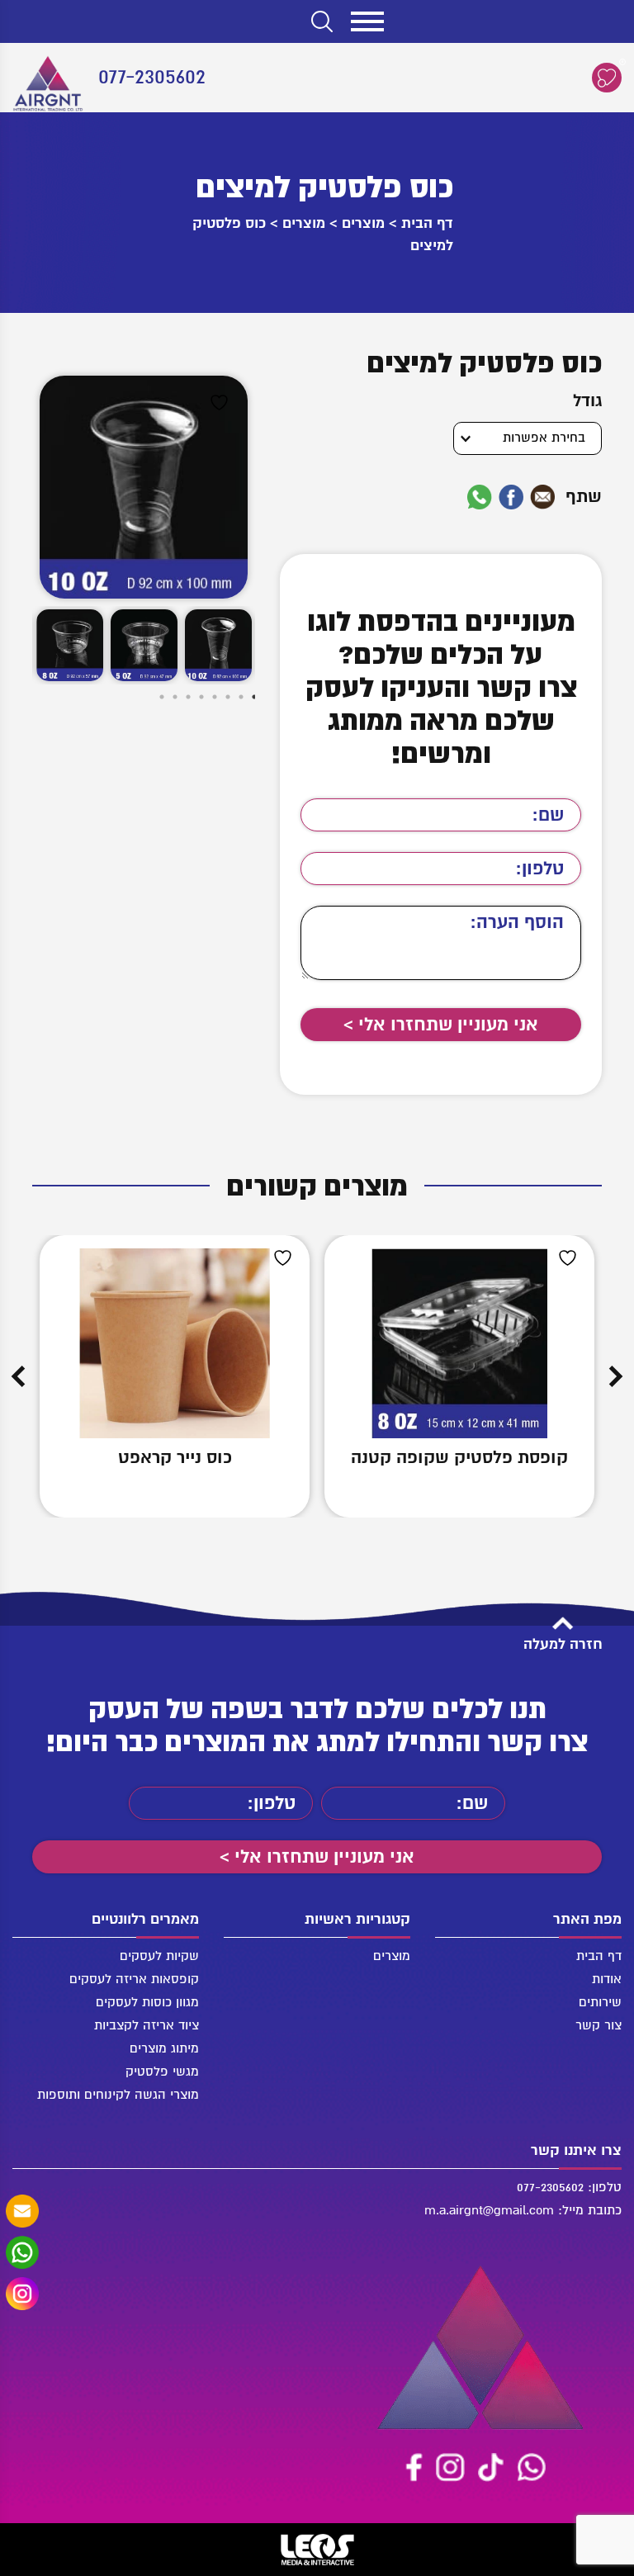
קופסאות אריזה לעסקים (134, 1979)
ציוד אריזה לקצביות (147, 2025)
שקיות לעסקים (159, 1956)
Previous (616, 1376)
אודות (607, 1979)
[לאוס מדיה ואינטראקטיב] (317, 2550)
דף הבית (427, 223)
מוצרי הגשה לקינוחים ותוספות (118, 2095)
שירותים (600, 2002)
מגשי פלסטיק (162, 2072)
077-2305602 (152, 77)
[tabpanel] (218, 646)
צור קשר (599, 2025)
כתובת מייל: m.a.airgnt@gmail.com (523, 2210)
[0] (607, 78)
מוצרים (363, 223)
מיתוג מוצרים (164, 2048)
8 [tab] (148, 699)
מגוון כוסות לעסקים (147, 2002)
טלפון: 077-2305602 (569, 2187)
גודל (587, 401)
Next (18, 1376)
